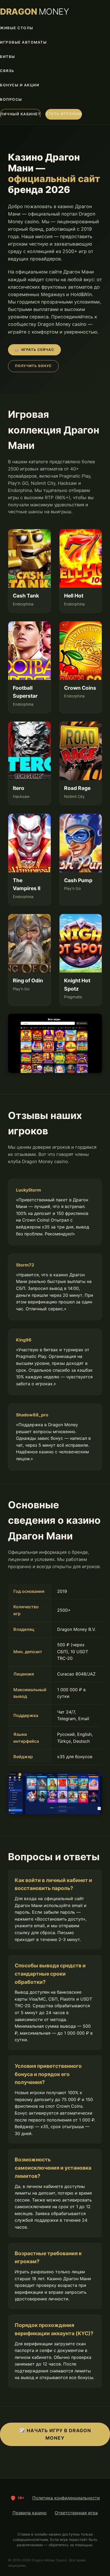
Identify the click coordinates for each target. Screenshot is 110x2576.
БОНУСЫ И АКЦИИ (20, 85)
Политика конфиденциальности (66, 2498)
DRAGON (34, 12)
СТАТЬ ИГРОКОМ (64, 114)
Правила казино (30, 2513)
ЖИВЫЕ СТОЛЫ (17, 28)
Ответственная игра (76, 2513)
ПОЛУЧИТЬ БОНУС (33, 366)
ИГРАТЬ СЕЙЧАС (34, 350)
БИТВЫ (8, 57)
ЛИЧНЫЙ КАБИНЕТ (20, 114)
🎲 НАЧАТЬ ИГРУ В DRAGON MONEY (55, 2434)
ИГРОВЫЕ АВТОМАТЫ (23, 42)
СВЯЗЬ (7, 71)
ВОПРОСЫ (11, 99)
